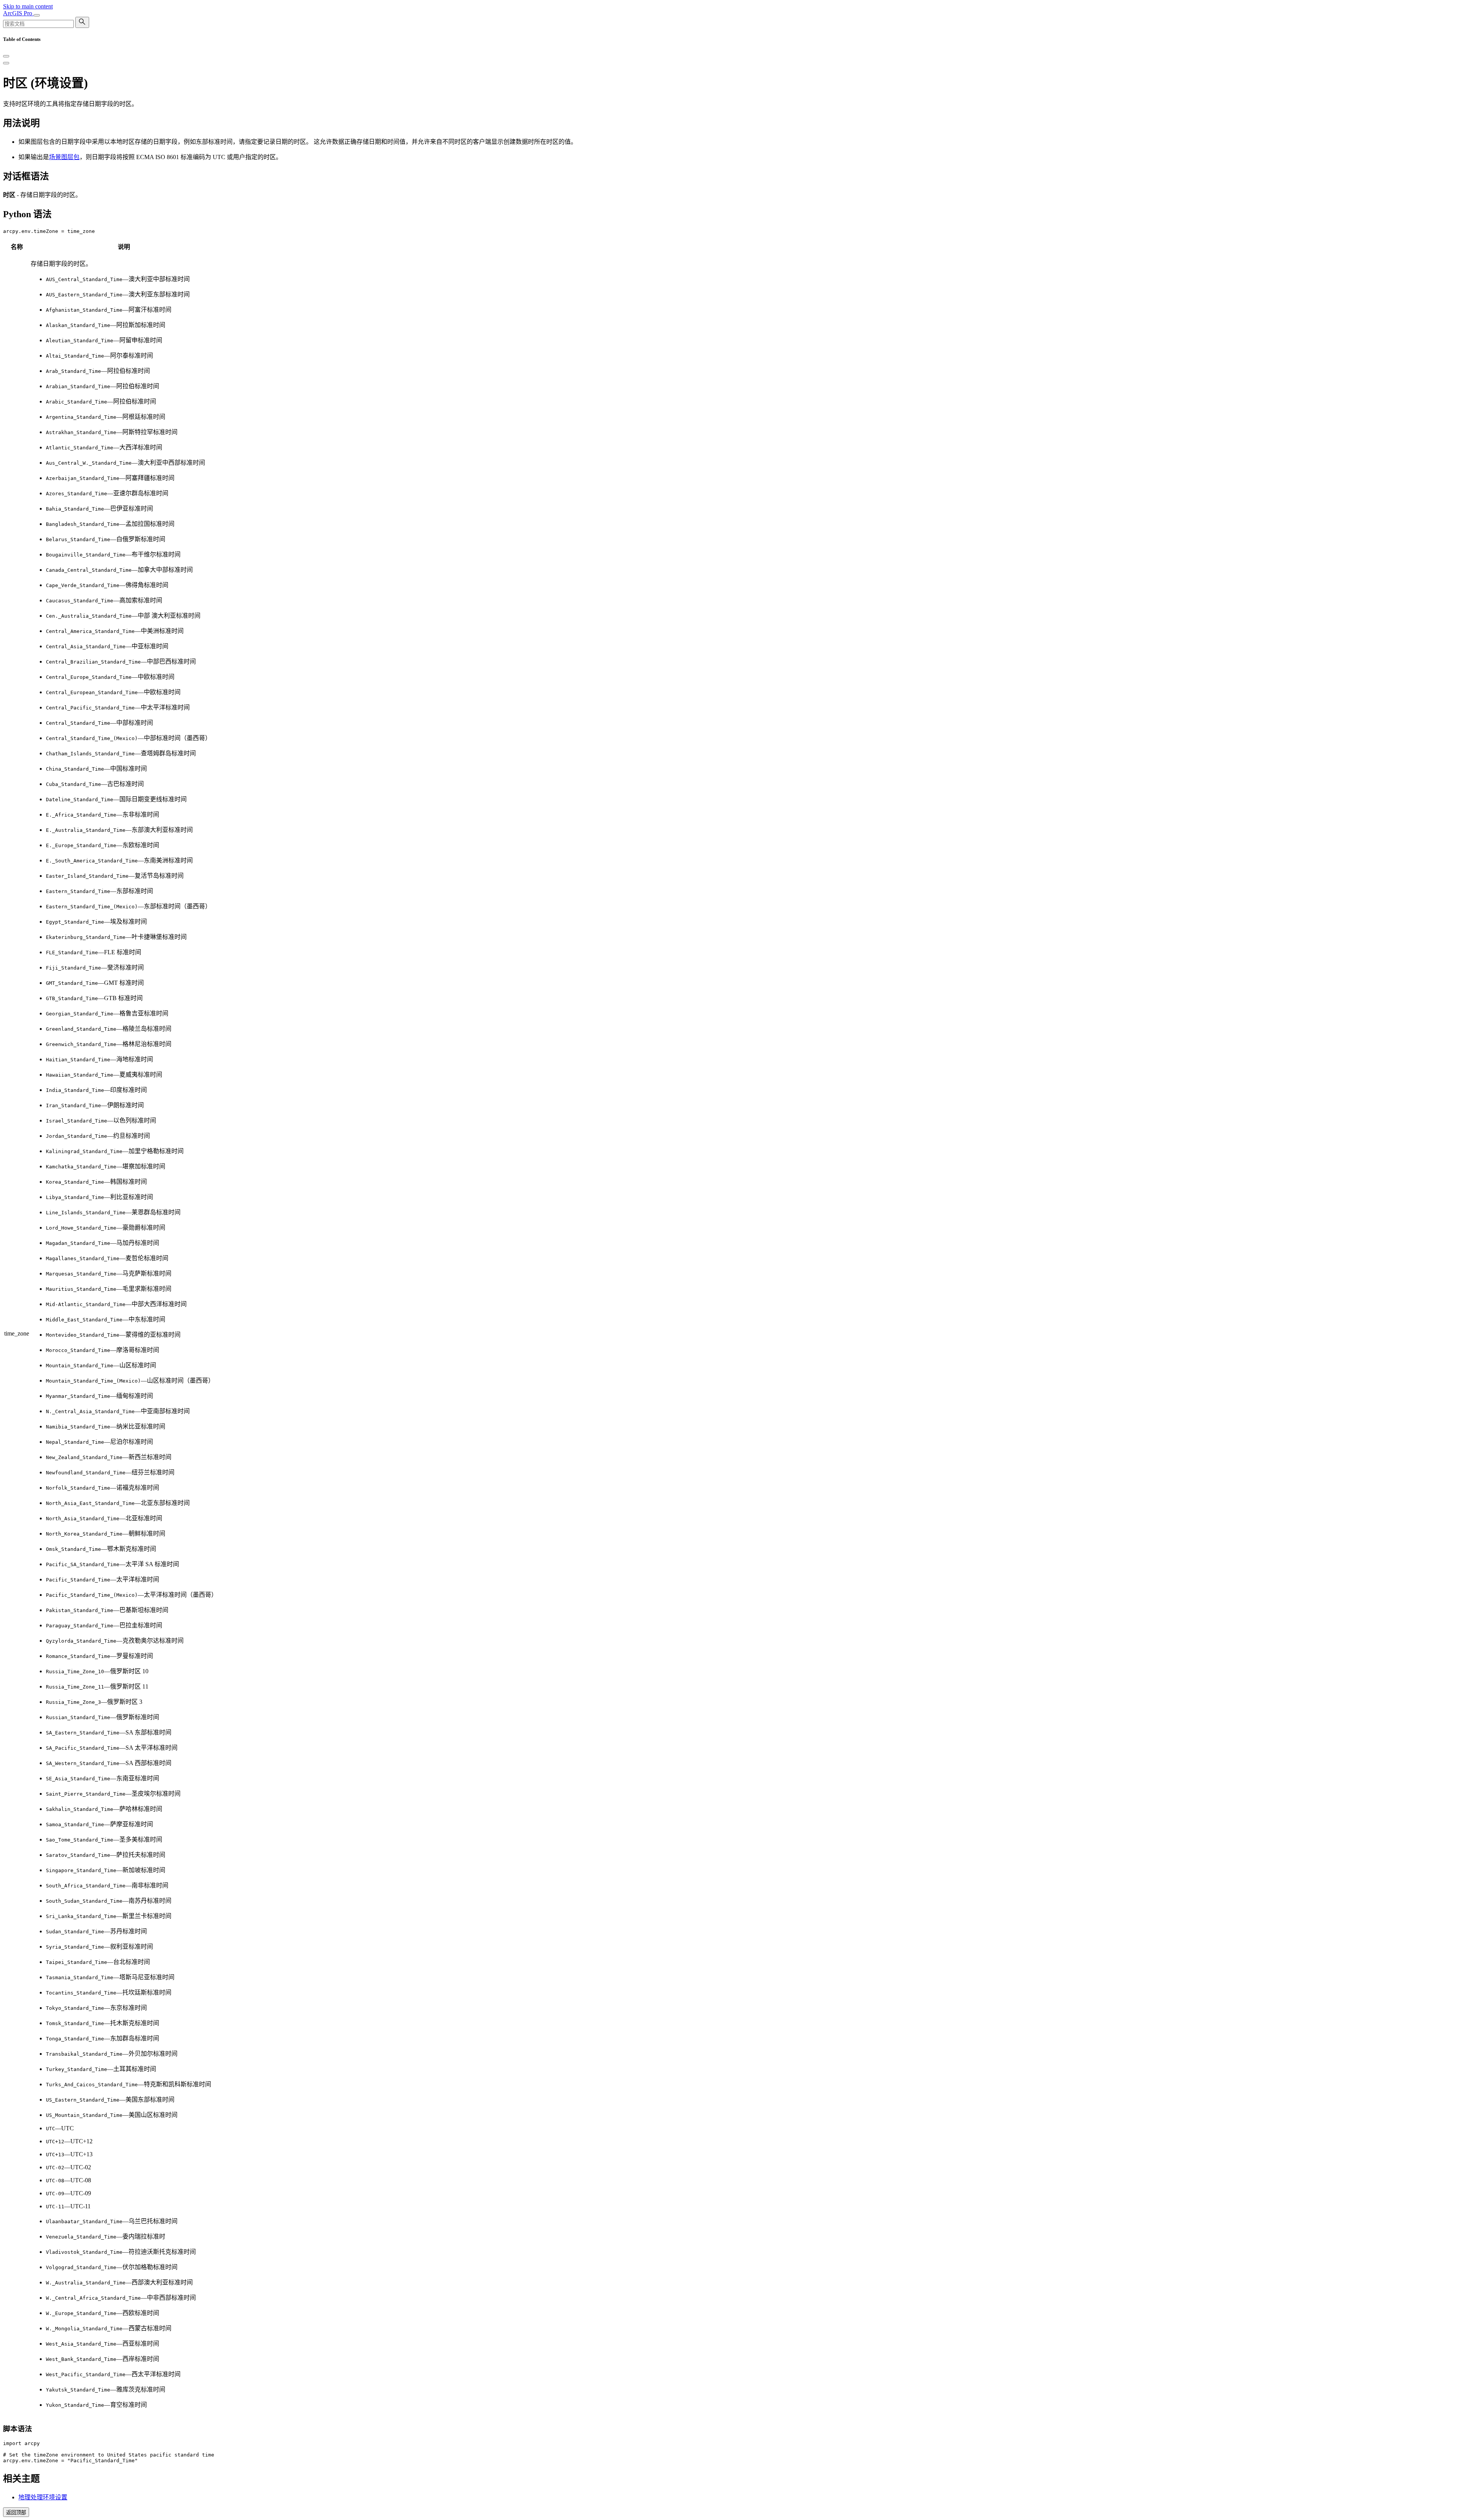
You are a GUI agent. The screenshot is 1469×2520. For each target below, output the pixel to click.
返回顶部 (16, 2513)
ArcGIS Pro (18, 13)
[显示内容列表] (6, 63)
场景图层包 (64, 157)
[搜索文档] (82, 22)
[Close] (6, 56)
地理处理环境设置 (43, 2497)
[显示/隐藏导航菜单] (37, 15)
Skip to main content (28, 6)
